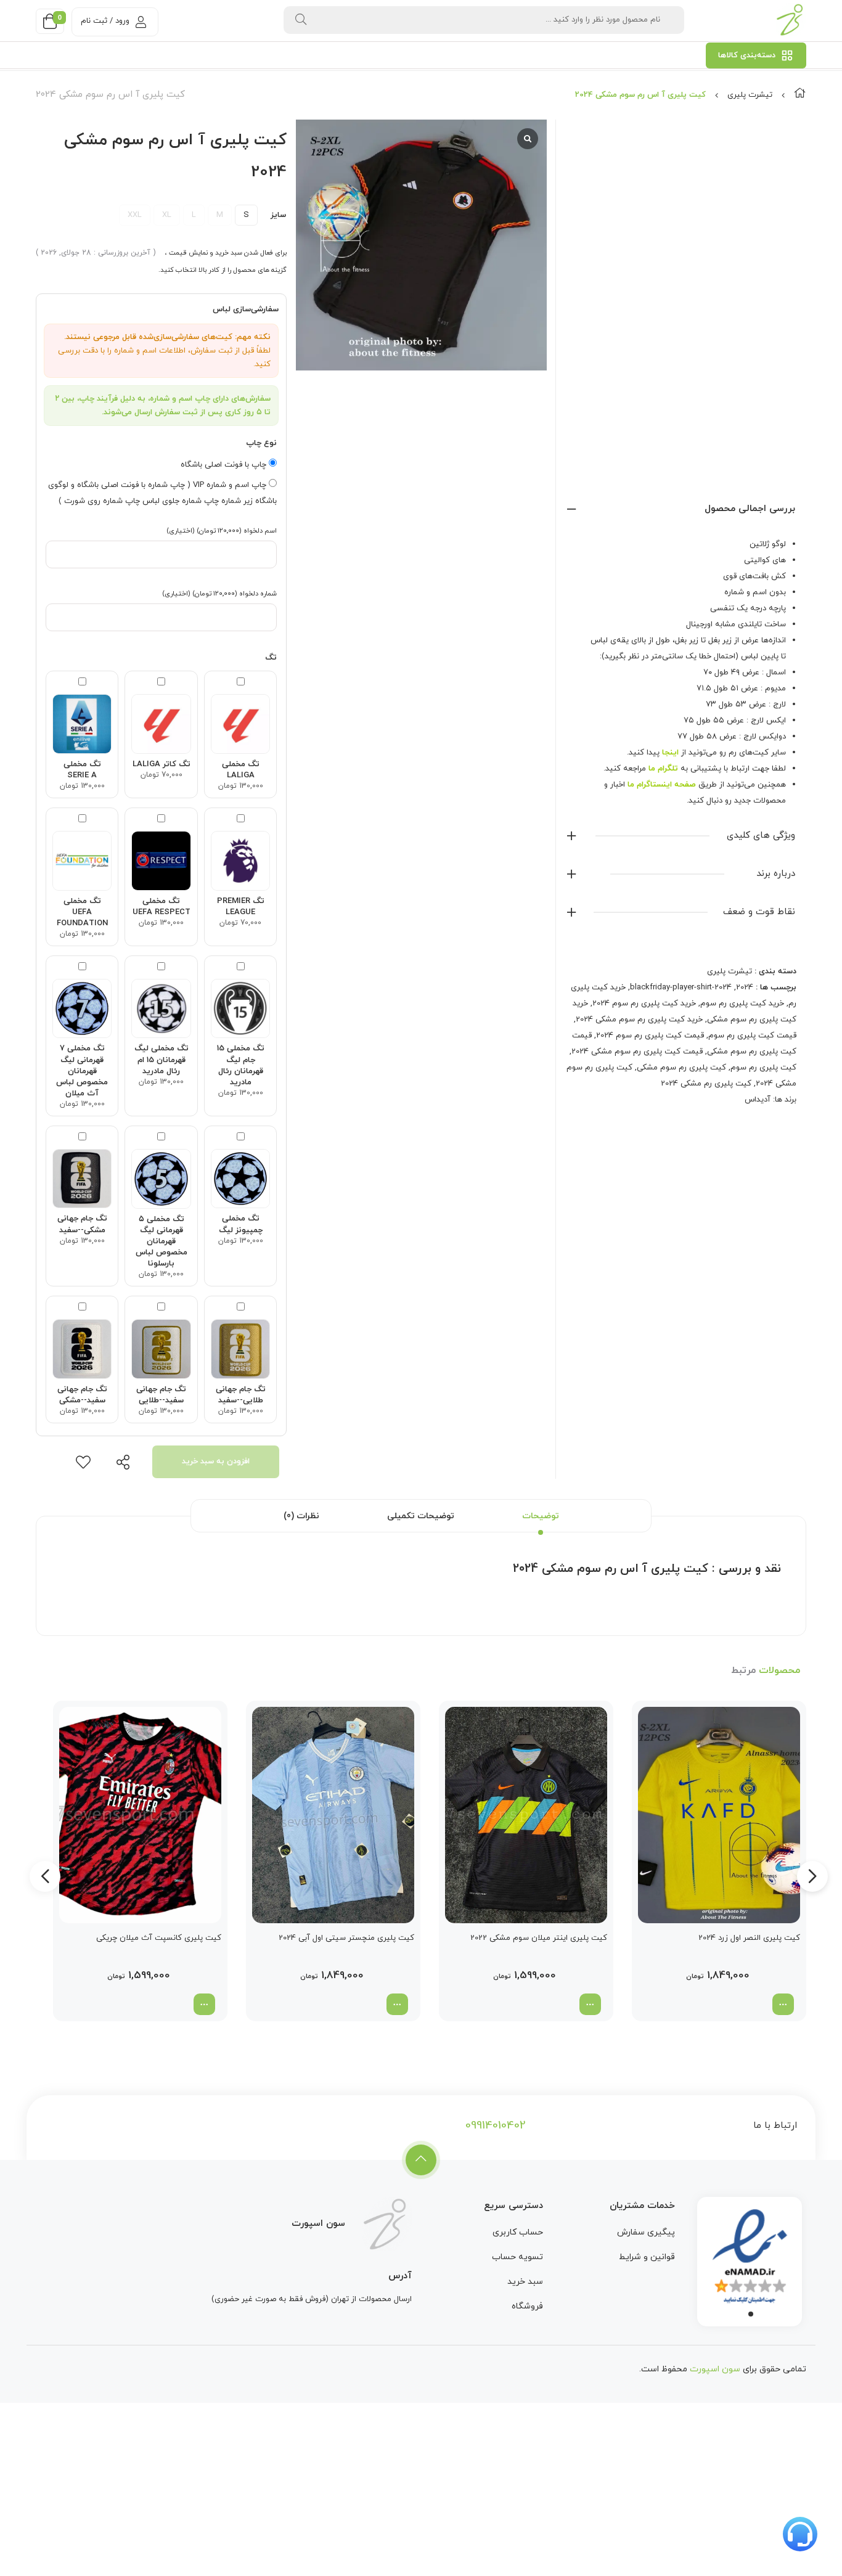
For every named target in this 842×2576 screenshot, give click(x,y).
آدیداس (758, 1100)
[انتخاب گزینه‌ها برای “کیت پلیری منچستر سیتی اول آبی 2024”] (397, 2004)
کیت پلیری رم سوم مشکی (681, 1068)
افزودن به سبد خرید (216, 1462)
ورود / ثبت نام (105, 21)
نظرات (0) (301, 1516)
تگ (271, 658)
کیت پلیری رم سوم (763, 1068)
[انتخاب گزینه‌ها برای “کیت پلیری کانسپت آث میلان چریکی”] (204, 2004)
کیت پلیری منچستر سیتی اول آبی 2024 (346, 1938)
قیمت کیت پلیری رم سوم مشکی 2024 (637, 1052)
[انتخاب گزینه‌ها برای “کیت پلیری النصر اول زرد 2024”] (783, 2004)
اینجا (670, 753)
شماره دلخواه (219, 594)
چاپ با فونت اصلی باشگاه (225, 465)
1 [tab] (751, 2314)
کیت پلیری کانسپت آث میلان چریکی (159, 1938)
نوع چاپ (261, 443)
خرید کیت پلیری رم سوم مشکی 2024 (639, 1020)
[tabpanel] (750, 2259)
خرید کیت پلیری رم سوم (742, 1004)
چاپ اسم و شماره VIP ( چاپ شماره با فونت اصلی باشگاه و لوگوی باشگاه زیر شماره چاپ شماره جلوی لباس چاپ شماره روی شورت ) (162, 493)
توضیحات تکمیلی (421, 1516)
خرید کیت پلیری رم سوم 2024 (644, 1004)
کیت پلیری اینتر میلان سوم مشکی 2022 (539, 1938)
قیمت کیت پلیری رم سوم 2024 (650, 1036)
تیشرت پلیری (750, 95)
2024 (745, 987)
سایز (278, 215)
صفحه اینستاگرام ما (662, 785)
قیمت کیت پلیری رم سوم (752, 1036)
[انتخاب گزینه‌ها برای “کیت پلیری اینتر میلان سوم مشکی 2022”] (590, 2004)
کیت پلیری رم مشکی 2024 (706, 1084)
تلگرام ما (663, 769)
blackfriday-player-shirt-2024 (681, 987)
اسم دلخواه (222, 531)
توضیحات (541, 1516)
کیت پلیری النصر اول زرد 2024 (749, 1938)
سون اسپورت (715, 2369)
